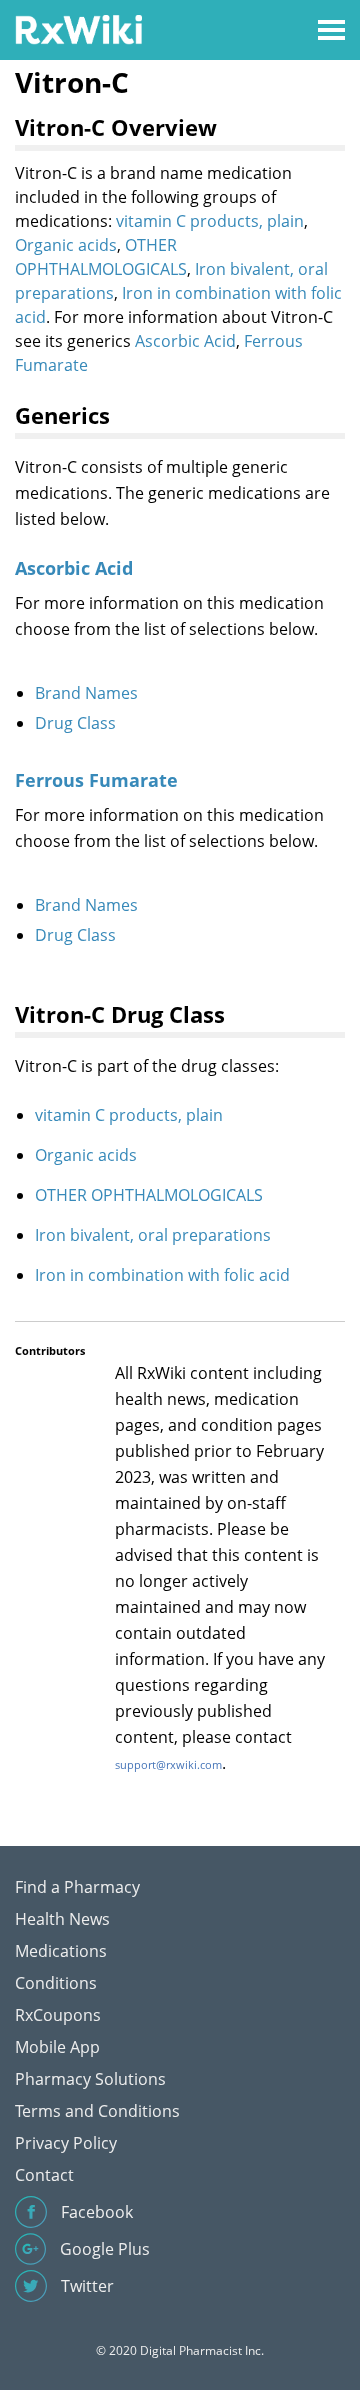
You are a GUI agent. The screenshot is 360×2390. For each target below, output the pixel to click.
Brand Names (86, 693)
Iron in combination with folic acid (162, 1275)
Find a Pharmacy (77, 1887)
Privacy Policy (66, 2143)
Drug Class (75, 723)
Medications (61, 1951)
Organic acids (66, 245)
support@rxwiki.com (168, 1764)
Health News (62, 1919)
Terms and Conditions (97, 2111)
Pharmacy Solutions (90, 2079)
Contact (44, 2175)
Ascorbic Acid (185, 341)
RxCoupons (58, 2015)
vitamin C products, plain (210, 221)
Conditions (56, 1983)
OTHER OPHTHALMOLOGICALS (149, 1195)
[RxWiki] (78, 28)
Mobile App (57, 2047)
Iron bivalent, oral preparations (153, 1235)
